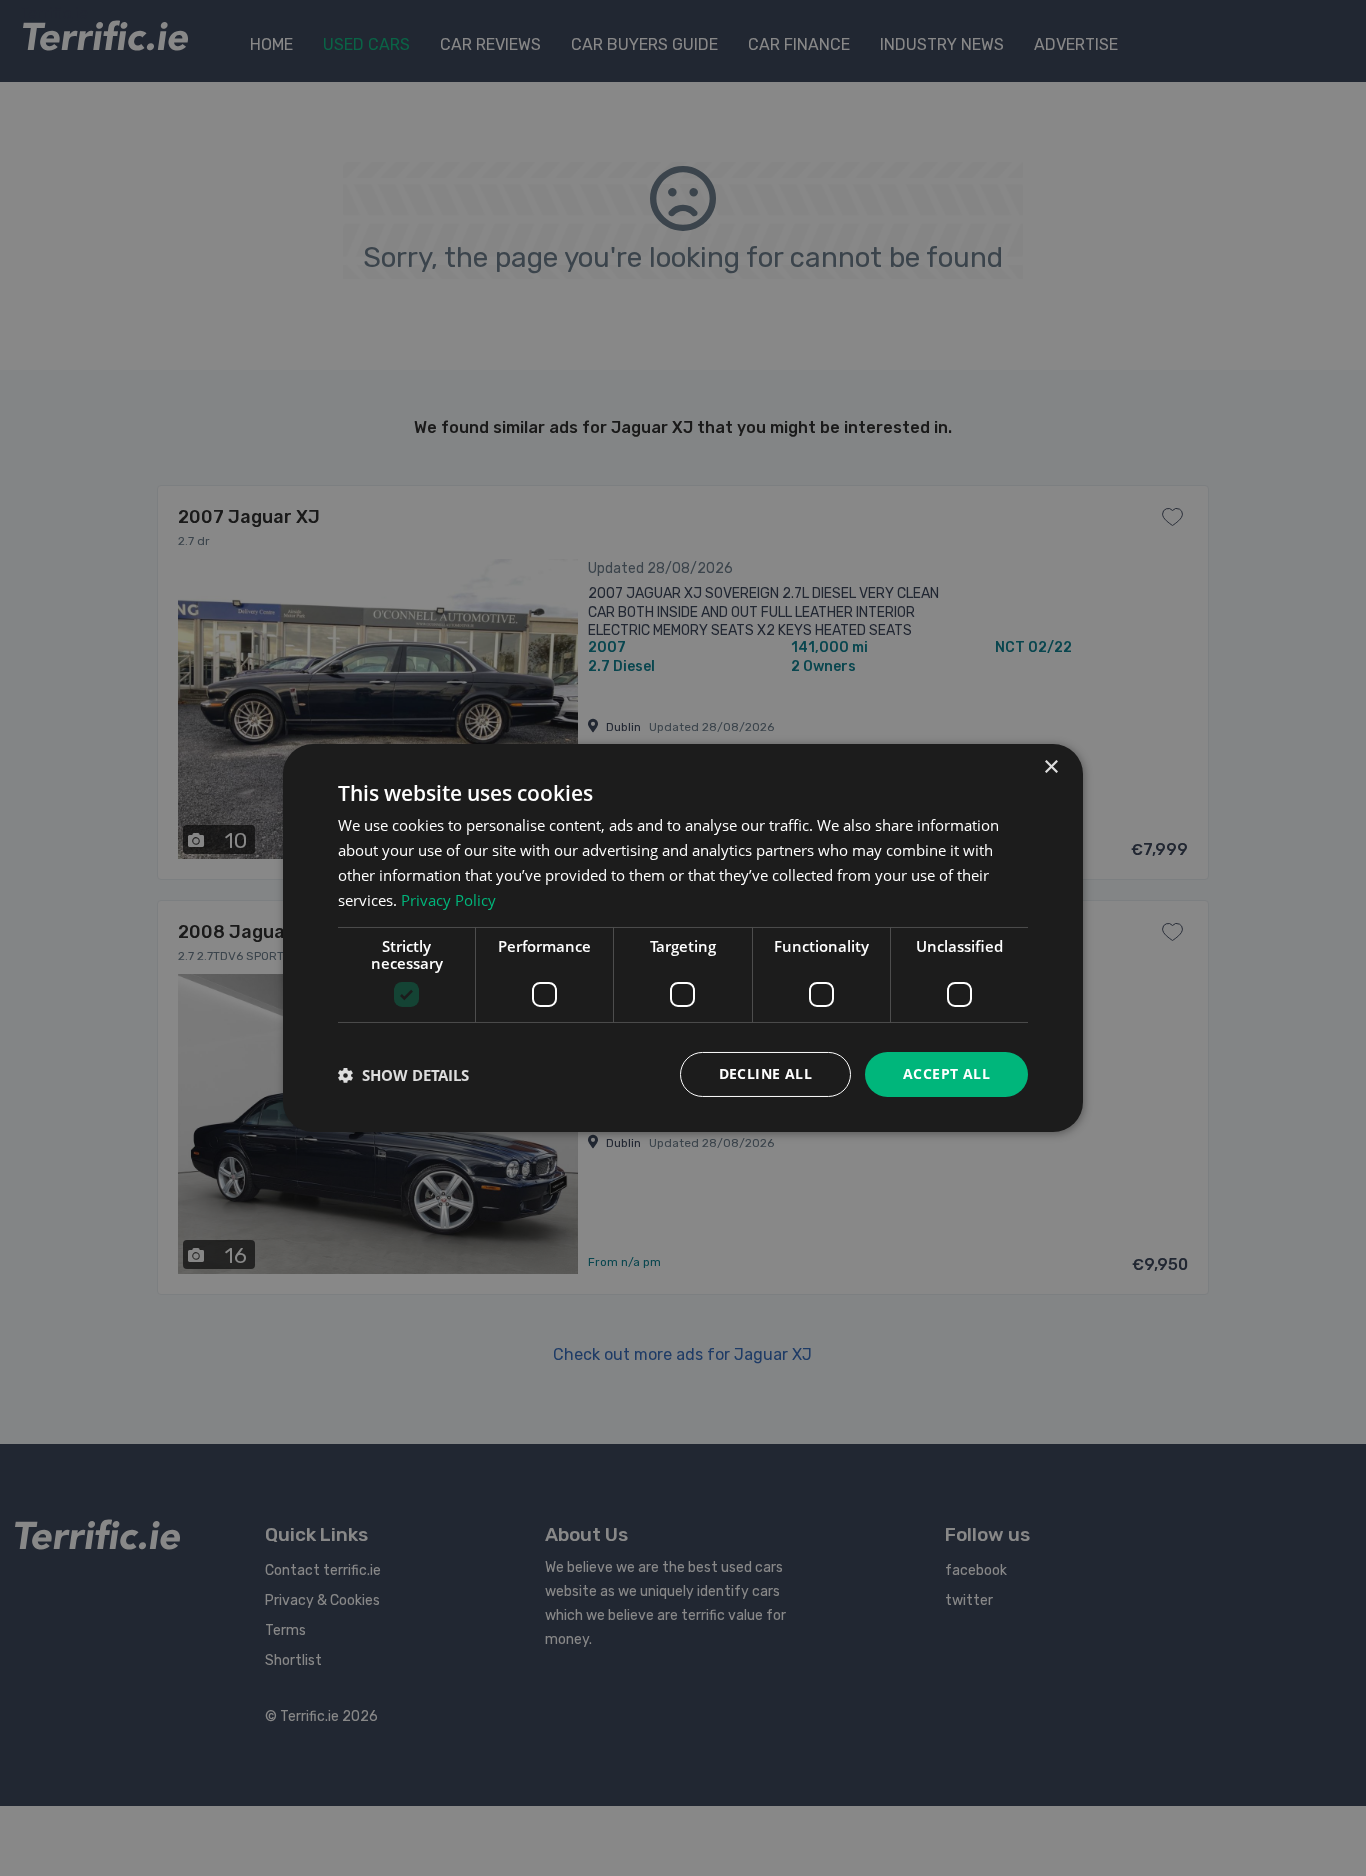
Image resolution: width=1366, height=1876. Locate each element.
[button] (403, 1075)
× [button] (1050, 767)
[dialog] (683, 938)
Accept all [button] (946, 1073)
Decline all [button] (765, 1073)
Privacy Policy (448, 900)
